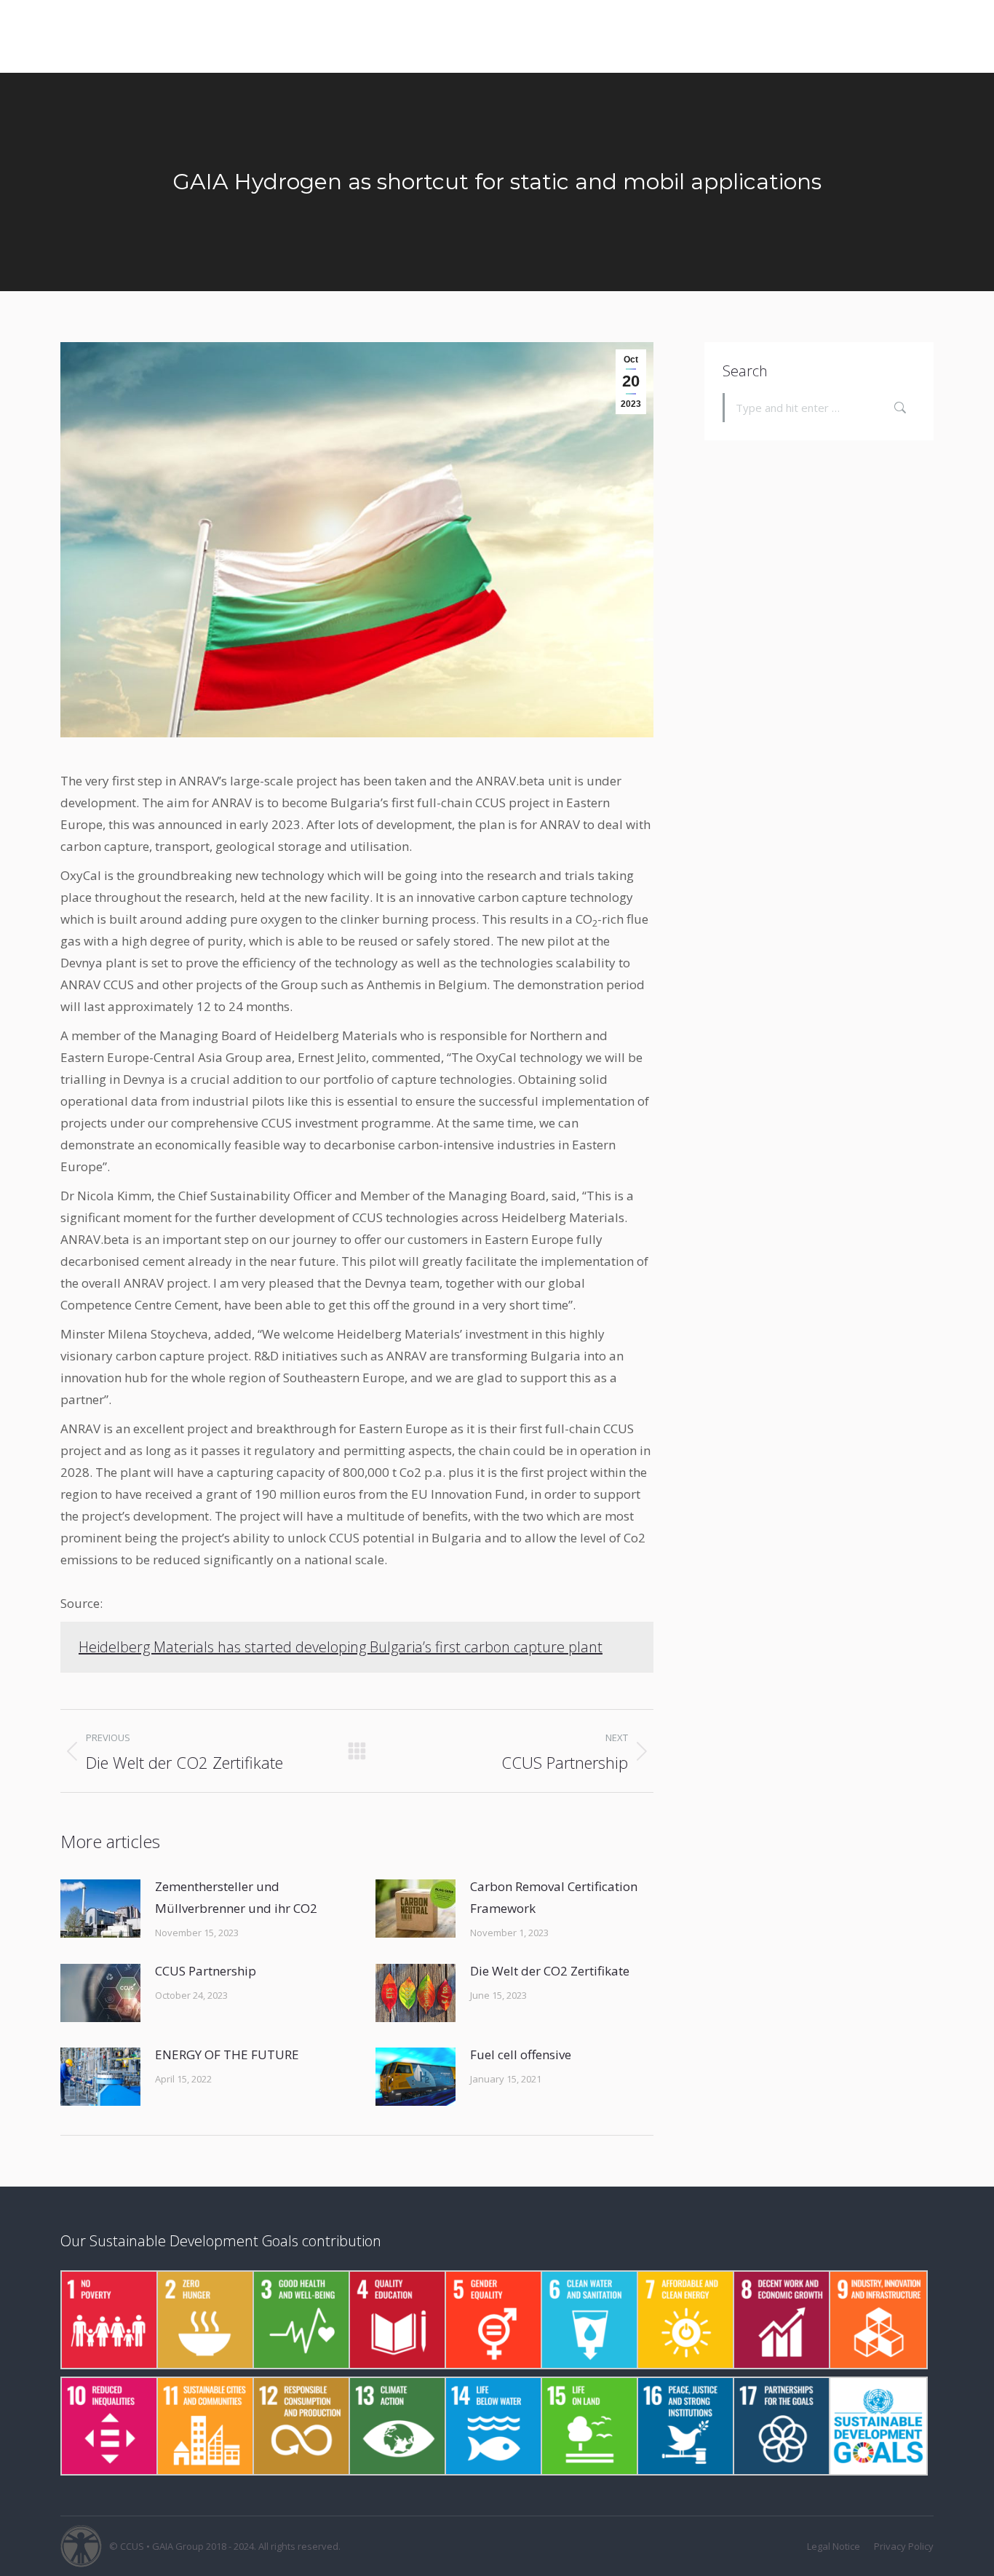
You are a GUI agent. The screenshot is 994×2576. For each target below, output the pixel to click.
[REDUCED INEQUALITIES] (108, 2426)
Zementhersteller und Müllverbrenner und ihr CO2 (236, 1897)
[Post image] (100, 1909)
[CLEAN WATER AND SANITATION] (589, 2320)
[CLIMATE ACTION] (397, 2426)
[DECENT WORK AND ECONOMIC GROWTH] (781, 2320)
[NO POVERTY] (108, 2320)
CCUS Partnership (206, 1971)
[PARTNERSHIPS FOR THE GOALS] (781, 2426)
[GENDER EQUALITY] (493, 2320)
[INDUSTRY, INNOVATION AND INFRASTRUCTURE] (877, 2320)
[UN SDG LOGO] (877, 2426)
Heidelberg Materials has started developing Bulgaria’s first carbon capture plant (341, 1647)
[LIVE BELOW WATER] (493, 2426)
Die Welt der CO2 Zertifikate (550, 1971)
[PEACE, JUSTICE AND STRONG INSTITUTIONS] (685, 2426)
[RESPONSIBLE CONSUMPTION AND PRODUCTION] (301, 2426)
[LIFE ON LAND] (589, 2426)
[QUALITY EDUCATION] (397, 2320)
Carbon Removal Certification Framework (554, 1897)
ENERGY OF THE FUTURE (227, 2054)
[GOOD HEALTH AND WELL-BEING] (301, 2320)
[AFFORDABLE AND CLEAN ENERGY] (685, 2320)
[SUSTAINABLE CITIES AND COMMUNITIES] (204, 2426)
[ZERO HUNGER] (204, 2320)
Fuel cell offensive (521, 2054)
